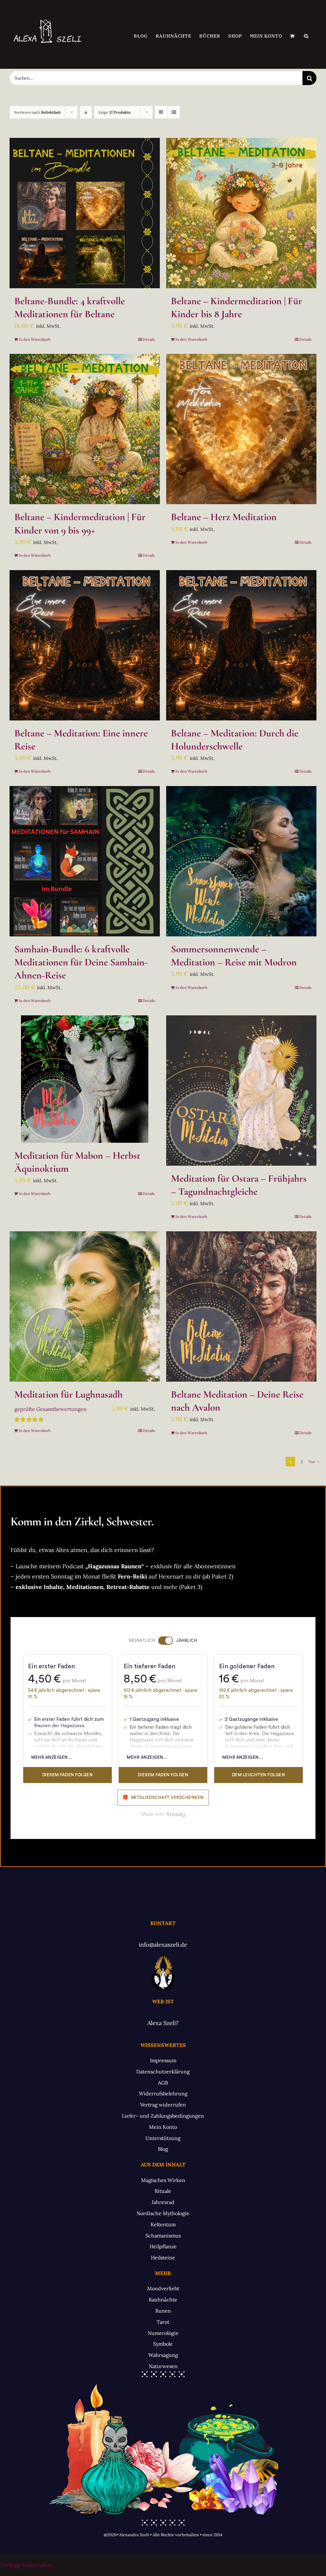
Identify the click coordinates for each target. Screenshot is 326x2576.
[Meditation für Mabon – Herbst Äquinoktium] (85, 1079)
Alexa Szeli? (163, 2023)
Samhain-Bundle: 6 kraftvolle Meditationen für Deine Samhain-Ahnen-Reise (81, 962)
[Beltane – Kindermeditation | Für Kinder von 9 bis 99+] (85, 429)
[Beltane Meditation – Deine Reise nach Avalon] (241, 1306)
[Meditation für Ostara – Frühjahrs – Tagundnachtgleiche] (241, 1091)
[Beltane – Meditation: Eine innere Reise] (85, 645)
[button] (306, 36)
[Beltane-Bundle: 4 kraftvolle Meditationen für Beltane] (85, 213)
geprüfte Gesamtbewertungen (50, 1409)
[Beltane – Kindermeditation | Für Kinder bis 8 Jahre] (241, 213)
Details (149, 339)
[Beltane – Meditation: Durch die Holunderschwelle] (241, 645)
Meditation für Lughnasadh (68, 1394)
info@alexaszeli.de (163, 1945)
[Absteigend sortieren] (86, 112)
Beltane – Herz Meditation (224, 517)
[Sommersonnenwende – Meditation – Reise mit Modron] (241, 861)
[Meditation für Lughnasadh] (85, 1306)
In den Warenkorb (35, 339)
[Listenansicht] (174, 112)
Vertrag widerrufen (26, 2565)
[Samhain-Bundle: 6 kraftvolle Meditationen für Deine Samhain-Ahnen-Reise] (85, 861)
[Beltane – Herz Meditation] (241, 429)
